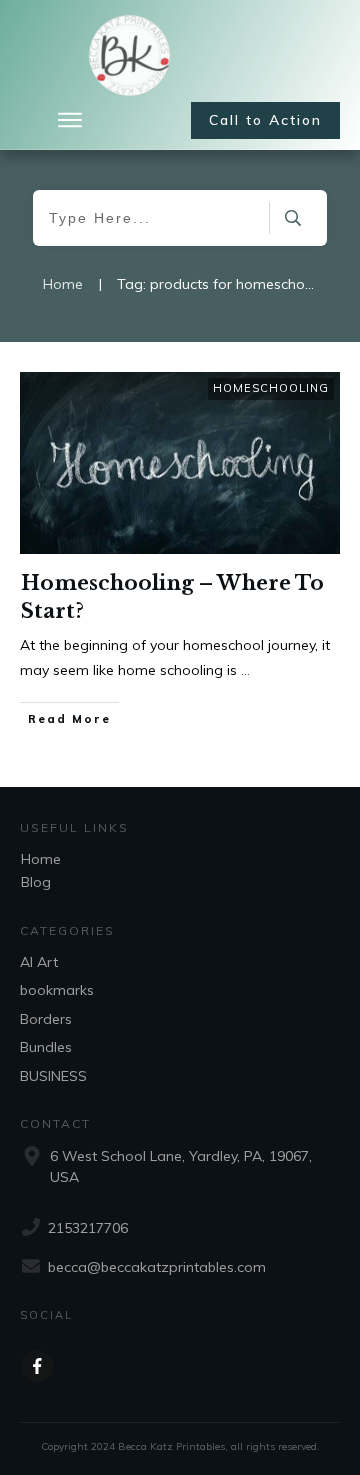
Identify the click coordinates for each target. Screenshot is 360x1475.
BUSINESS (53, 1076)
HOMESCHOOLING (271, 388)
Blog (36, 882)
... (245, 670)
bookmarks (57, 990)
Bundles (46, 1047)
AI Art (39, 962)
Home (41, 859)
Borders (46, 1019)
